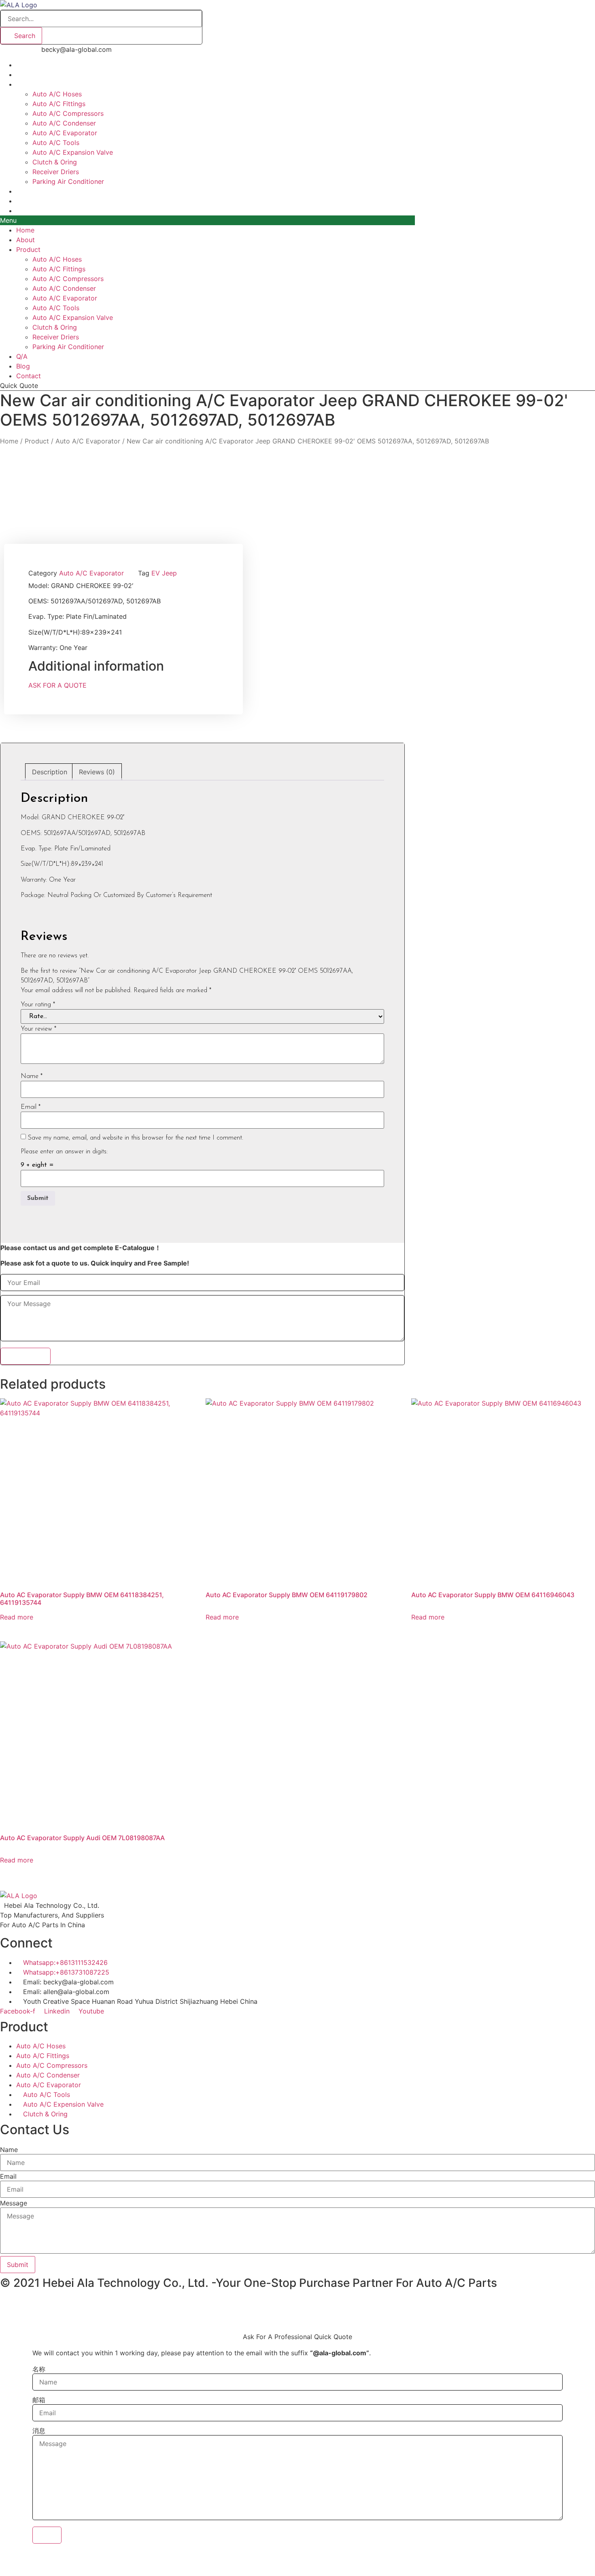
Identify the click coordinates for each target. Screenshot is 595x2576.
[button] (207, 220)
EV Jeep (164, 573)
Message (14, 2203)
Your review (38, 1029)
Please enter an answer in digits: (64, 1152)
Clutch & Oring (55, 162)
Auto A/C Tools (56, 143)
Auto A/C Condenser (64, 123)
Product (28, 84)
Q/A (22, 356)
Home (25, 230)
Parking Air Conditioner (68, 181)
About (25, 240)
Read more (17, 1617)
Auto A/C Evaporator (65, 133)
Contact (29, 211)
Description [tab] (50, 772)
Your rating (38, 1005)
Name (32, 1076)
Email (31, 1107)
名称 (39, 2369)
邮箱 (39, 2400)
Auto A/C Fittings (59, 104)
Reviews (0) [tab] (97, 772)
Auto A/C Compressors (68, 113)
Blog (23, 366)
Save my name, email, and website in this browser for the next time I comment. (136, 1138)
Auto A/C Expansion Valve (73, 152)
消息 (39, 2431)
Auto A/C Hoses (57, 94)
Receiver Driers (56, 172)
